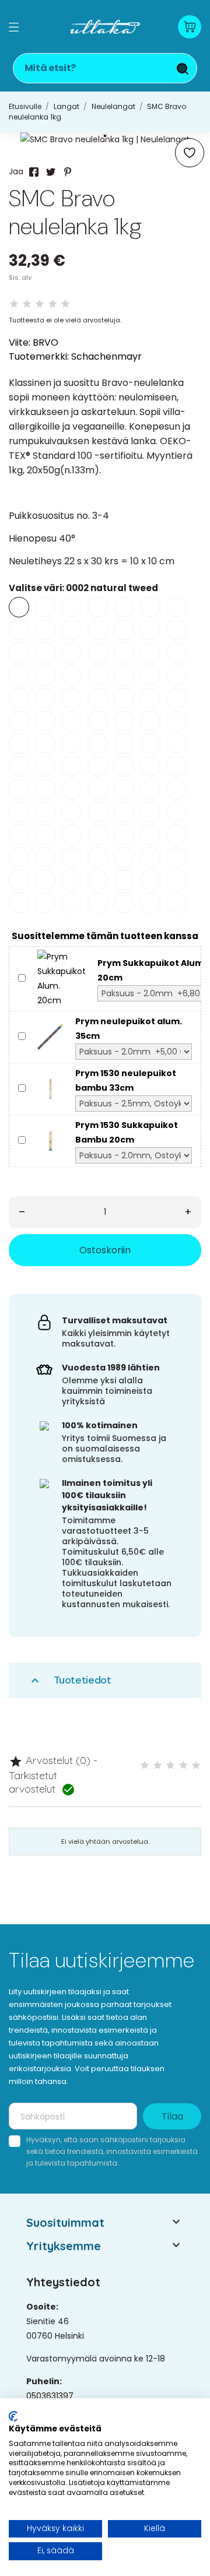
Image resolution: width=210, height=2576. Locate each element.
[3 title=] (170, 1765)
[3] (40, 304)
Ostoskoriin (105, 1250)
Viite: (20, 342)
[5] (65, 304)
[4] (52, 304)
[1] (14, 304)
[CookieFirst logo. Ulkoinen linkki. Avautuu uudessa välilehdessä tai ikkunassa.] (13, 2416)
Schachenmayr (106, 356)
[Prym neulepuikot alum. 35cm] (50, 1036)
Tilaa (172, 2116)
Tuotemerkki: (39, 356)
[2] (27, 304)
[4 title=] (183, 1765)
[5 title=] (196, 1765)
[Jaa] (34, 172)
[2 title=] (157, 1765)
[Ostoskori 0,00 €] (190, 27)
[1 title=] (145, 1765)
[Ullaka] (105, 27)
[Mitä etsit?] (183, 69)
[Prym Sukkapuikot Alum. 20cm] (62, 978)
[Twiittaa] (51, 172)
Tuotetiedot (70, 1680)
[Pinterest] (68, 172)
